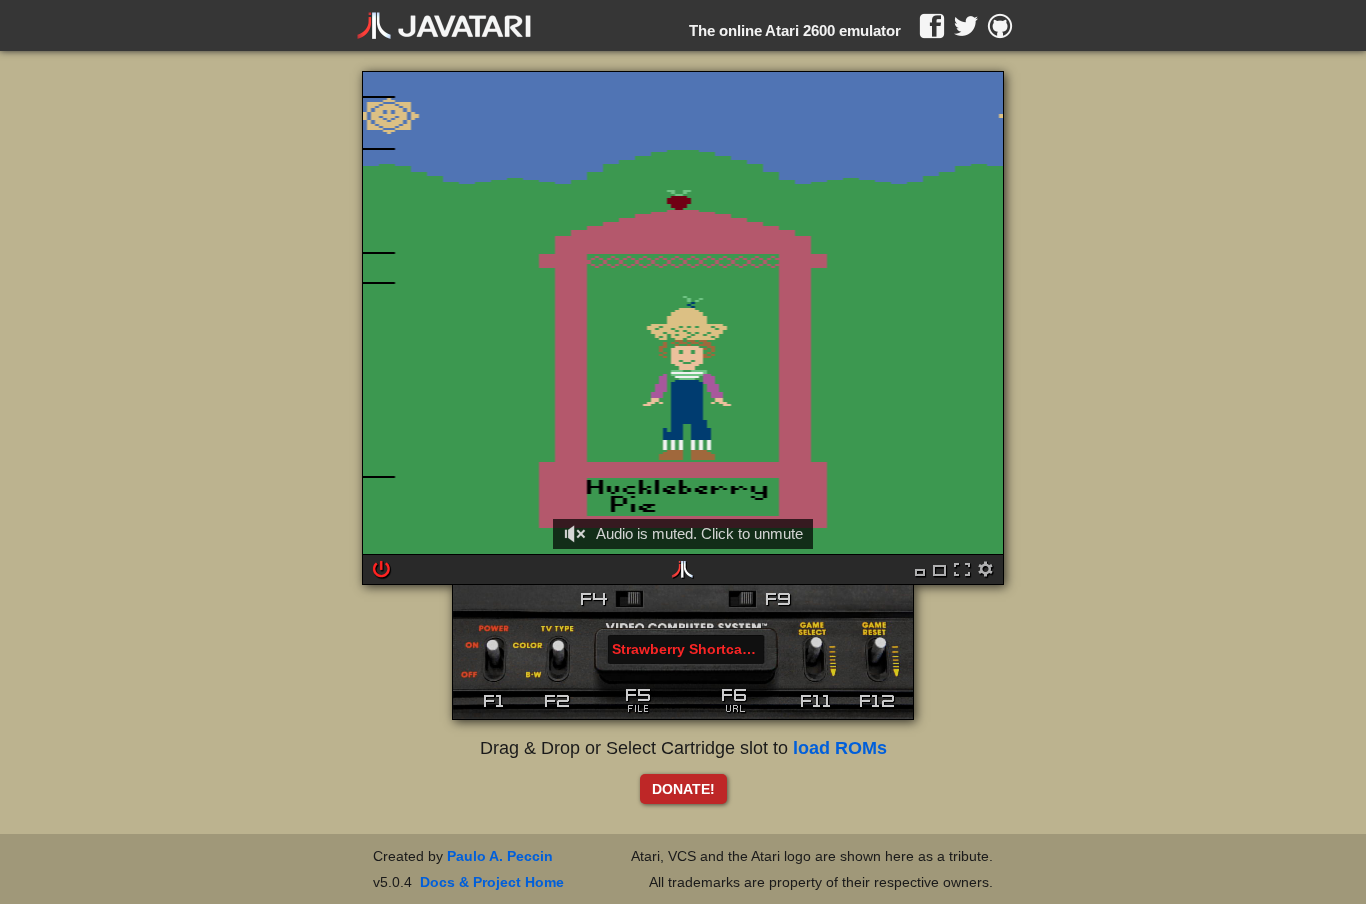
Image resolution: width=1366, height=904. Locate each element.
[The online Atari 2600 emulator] (444, 26)
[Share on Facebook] (932, 26)
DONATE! (683, 789)
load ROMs (840, 748)
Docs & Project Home (492, 882)
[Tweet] (966, 26)
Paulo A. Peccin (500, 856)
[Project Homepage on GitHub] (1000, 26)
